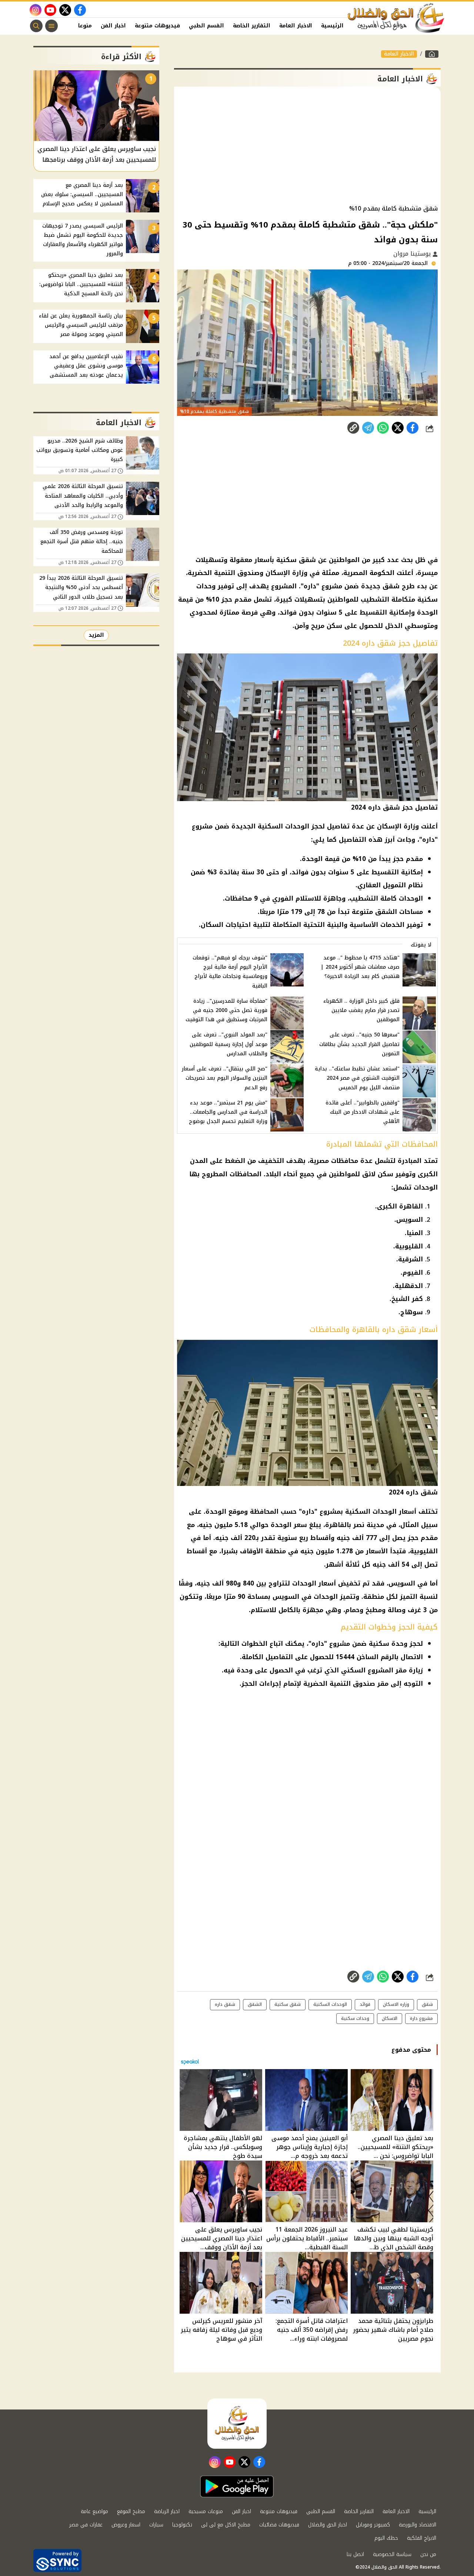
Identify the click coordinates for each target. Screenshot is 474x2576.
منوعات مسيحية (206, 2511)
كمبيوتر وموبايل (373, 2525)
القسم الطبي (206, 26)
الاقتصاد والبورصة (418, 2525)
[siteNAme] (396, 18)
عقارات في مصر (86, 2525)
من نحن (428, 2554)
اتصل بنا (355, 2554)
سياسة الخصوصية (392, 2554)
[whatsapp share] (383, 428)
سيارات (156, 2525)
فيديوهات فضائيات (279, 2525)
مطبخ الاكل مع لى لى (226, 2525)
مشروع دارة (421, 2018)
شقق (427, 2004)
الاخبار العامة (296, 26)
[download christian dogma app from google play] (237, 2486)
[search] (36, 26)
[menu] (51, 26)
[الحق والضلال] (432, 54)
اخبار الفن (113, 26)
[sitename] (237, 2424)
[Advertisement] (307, 146)
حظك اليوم (386, 2538)
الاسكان (390, 2018)
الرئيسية (332, 26)
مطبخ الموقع (131, 2511)
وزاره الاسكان (396, 2004)
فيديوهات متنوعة (157, 26)
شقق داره (225, 2004)
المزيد (96, 635)
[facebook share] (413, 428)
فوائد (365, 2004)
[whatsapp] (353, 428)
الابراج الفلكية (422, 2538)
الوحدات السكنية (330, 2004)
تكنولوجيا (182, 2525)
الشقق (255, 2004)
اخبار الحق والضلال (328, 2525)
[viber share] (368, 428)
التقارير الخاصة (252, 26)
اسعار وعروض (126, 2525)
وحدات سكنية (355, 2018)
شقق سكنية (288, 2004)
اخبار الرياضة (167, 2511)
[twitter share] (398, 428)
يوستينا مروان (413, 254)
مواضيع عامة (94, 2511)
